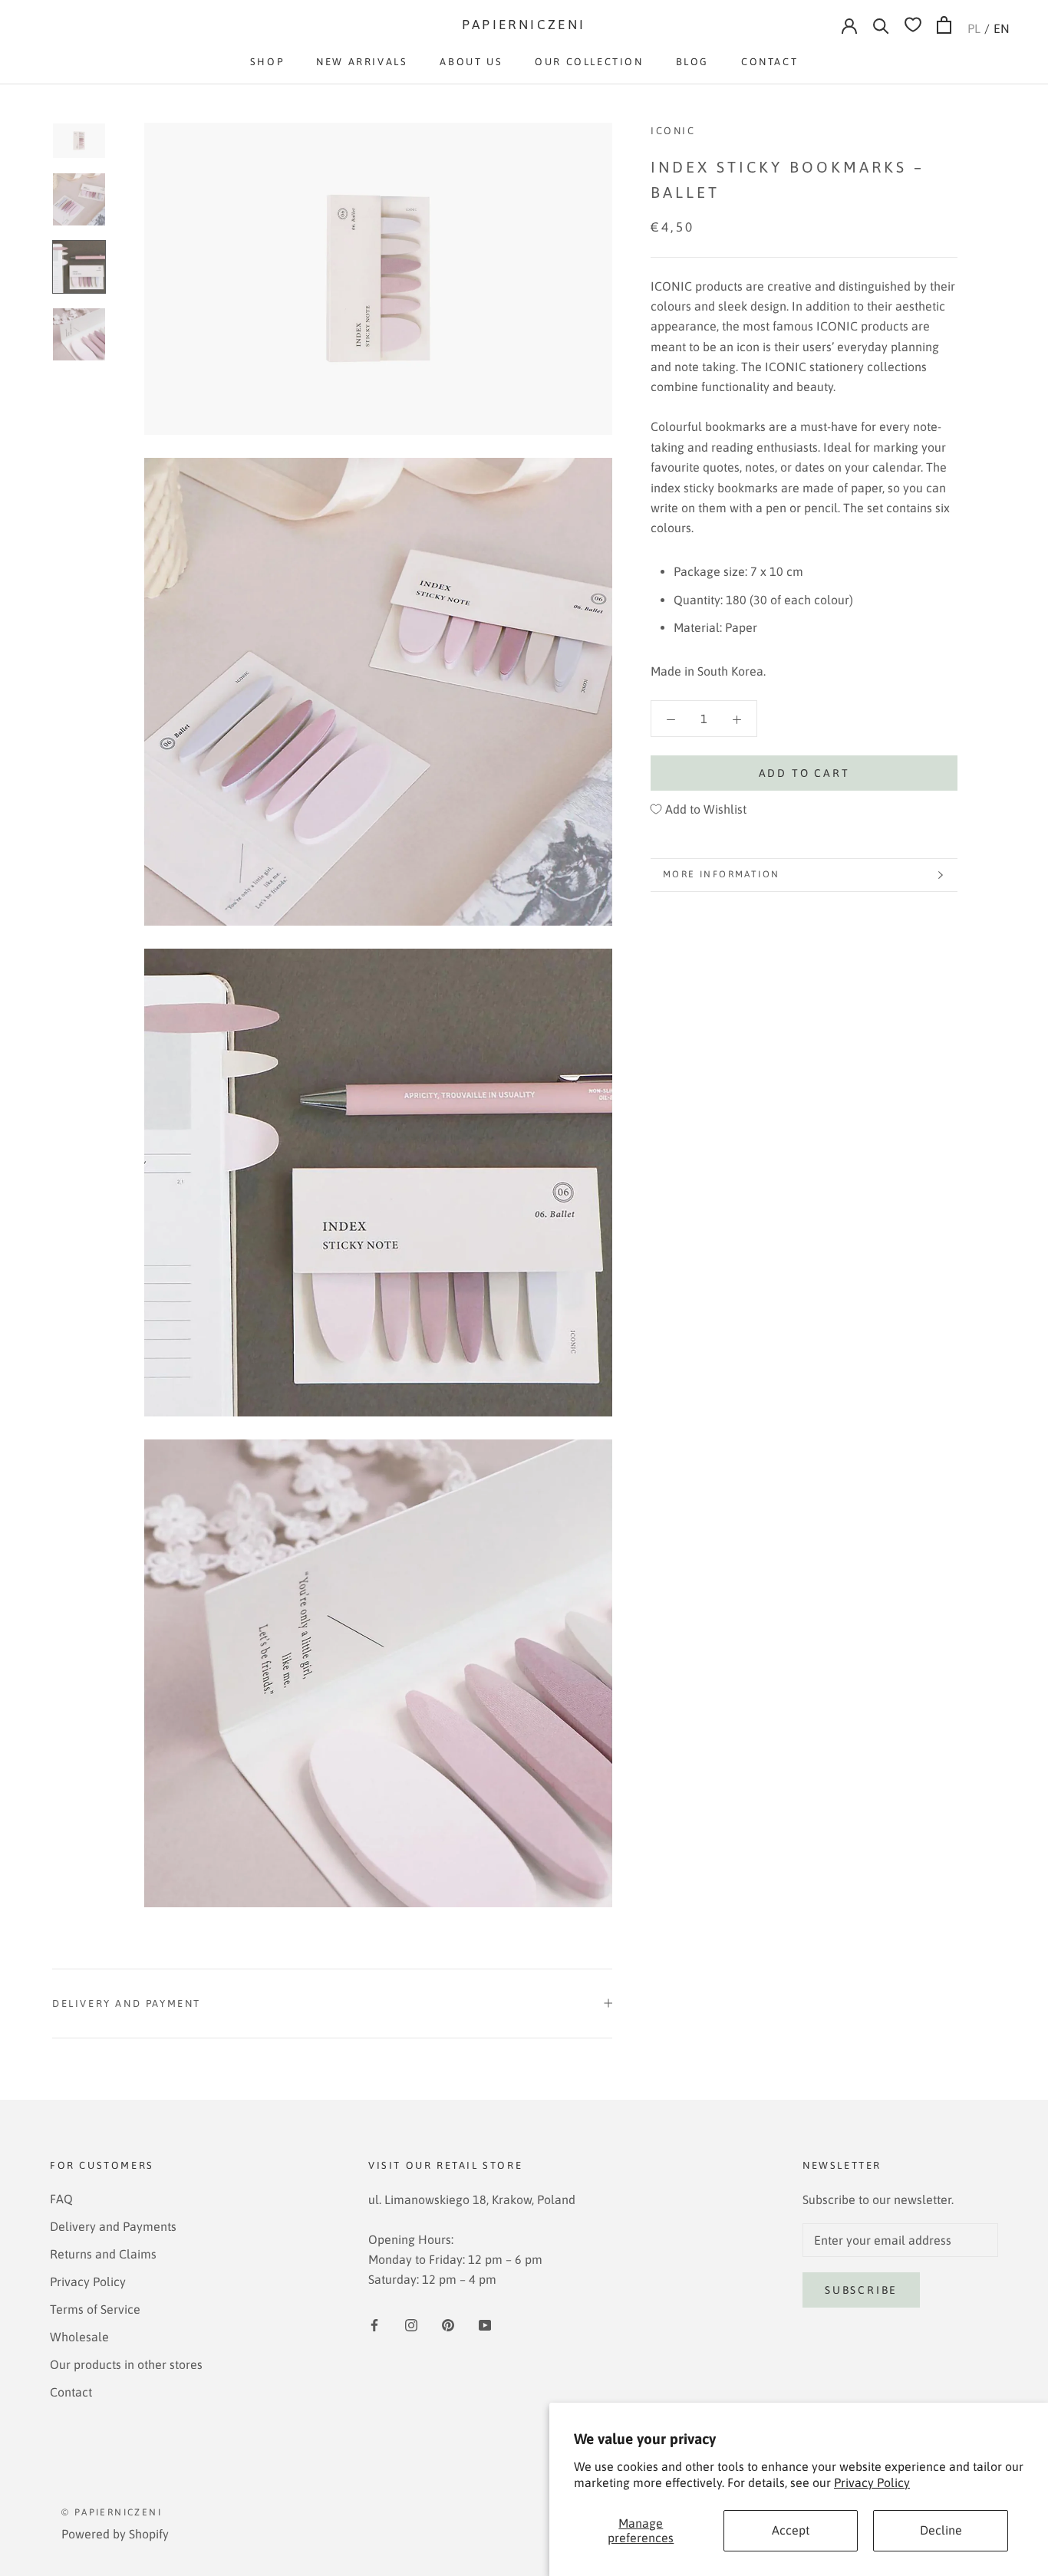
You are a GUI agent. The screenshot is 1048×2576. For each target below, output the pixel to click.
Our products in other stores (126, 2364)
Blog (692, 62)
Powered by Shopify (115, 2534)
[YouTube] (485, 2324)
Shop (267, 62)
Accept (791, 2530)
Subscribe (861, 2290)
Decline (941, 2530)
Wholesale (79, 2337)
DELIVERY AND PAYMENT (127, 2004)
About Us (471, 62)
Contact (770, 62)
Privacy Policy (872, 2482)
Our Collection (589, 62)
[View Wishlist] (913, 25)
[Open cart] (944, 25)
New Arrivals (362, 62)
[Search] (881, 25)
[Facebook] (374, 2324)
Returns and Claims (103, 2254)
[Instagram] (411, 2324)
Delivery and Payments (113, 2226)
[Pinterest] (448, 2324)
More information (721, 874)
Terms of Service (95, 2309)
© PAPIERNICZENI (112, 2512)
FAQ (61, 2199)
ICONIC (673, 131)
